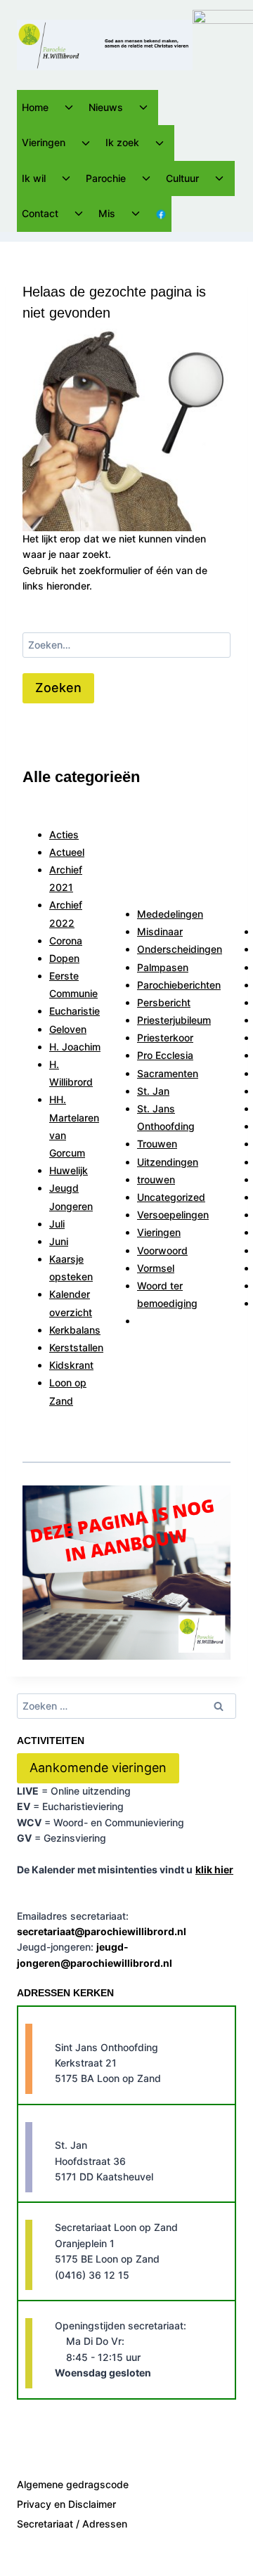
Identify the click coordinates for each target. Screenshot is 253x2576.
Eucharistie (74, 1011)
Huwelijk (69, 1170)
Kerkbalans (75, 1330)
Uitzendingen (168, 1162)
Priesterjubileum (174, 1020)
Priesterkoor (165, 1037)
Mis (107, 213)
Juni (59, 1241)
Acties (64, 834)
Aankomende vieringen (98, 1768)
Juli (57, 1224)
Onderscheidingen (180, 949)
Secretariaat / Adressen (72, 2524)
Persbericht (164, 1002)
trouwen (156, 1179)
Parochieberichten (179, 985)
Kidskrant (71, 1365)
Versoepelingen (173, 1215)
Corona (66, 941)
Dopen (64, 958)
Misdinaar (160, 931)
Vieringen (159, 1232)
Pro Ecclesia (165, 1055)
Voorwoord (162, 1250)
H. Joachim (75, 1047)
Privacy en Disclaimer (66, 2504)
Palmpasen (163, 967)
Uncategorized (171, 1197)
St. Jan (153, 1091)
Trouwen (157, 1144)
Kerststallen (76, 1347)
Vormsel (156, 1268)
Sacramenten (168, 1073)
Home (35, 107)
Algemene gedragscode (73, 2484)
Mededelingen (170, 914)
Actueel (67, 852)
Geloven (68, 1029)
